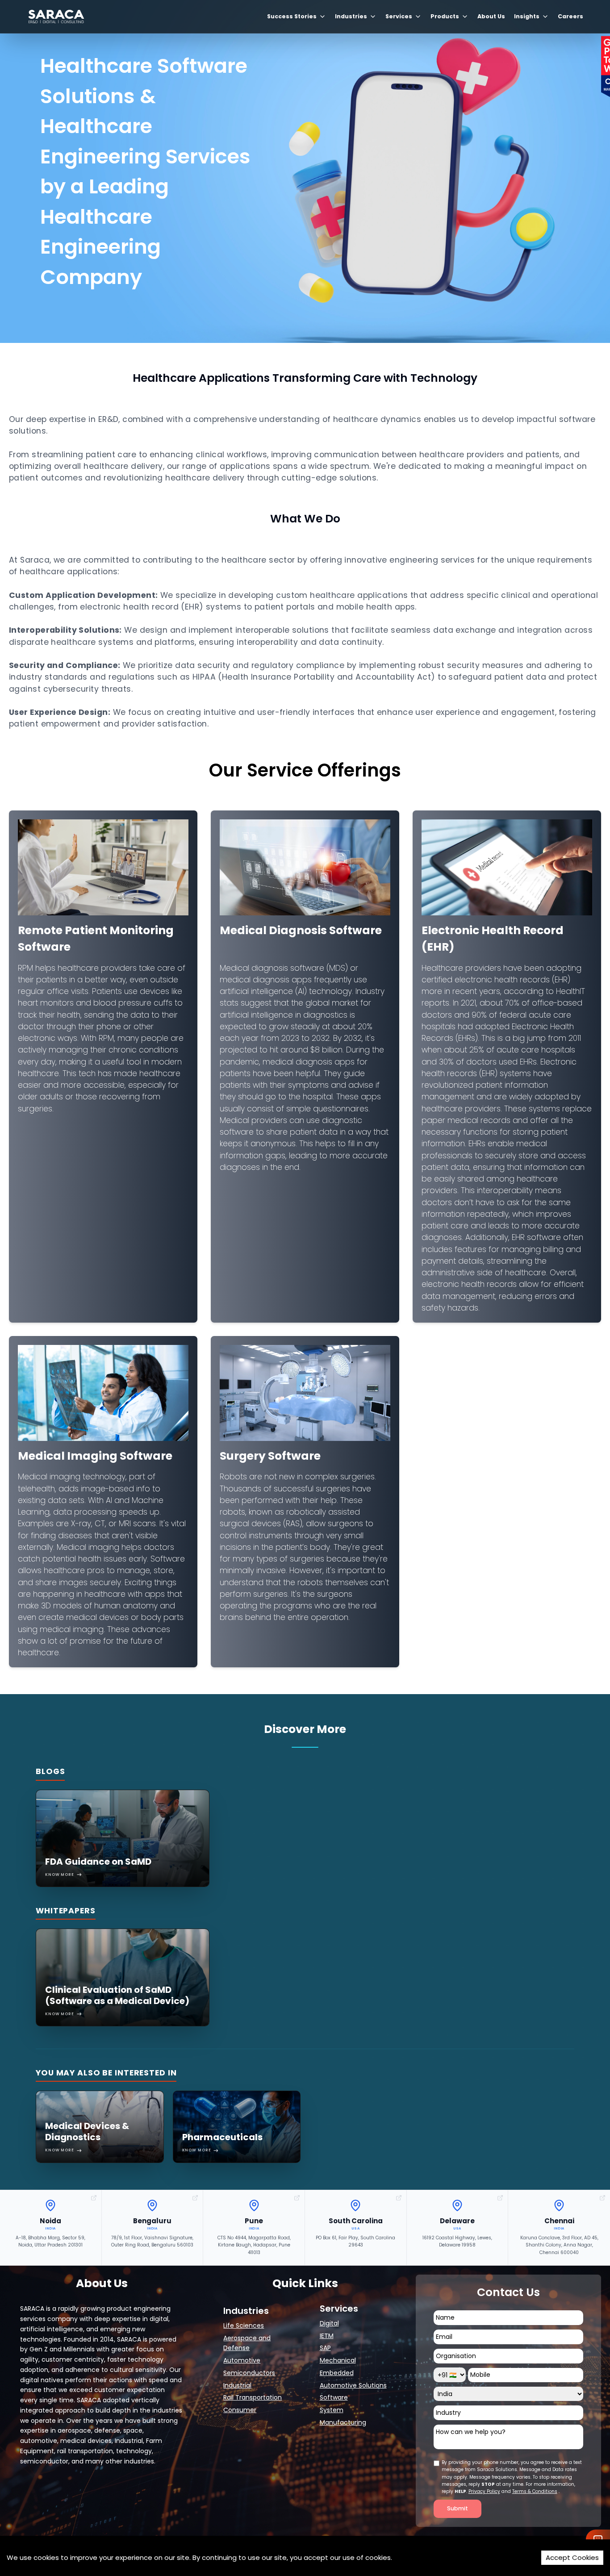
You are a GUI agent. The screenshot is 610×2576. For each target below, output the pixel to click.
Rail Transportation (253, 2397)
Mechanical (338, 2360)
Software (334, 2397)
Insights (527, 16)
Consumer (240, 2410)
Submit (457, 2509)
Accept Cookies (572, 2557)
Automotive (242, 2360)
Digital (329, 2323)
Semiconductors (249, 2373)
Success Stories (292, 16)
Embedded (337, 2373)
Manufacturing (343, 2422)
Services (399, 16)
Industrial (237, 2385)
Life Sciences (244, 2325)
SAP (325, 2348)
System (332, 2410)
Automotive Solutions (353, 2385)
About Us (491, 16)
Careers (570, 16)
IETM (327, 2336)
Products (445, 16)
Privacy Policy (484, 2491)
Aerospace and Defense (247, 2343)
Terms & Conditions (535, 2491)
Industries (351, 16)
